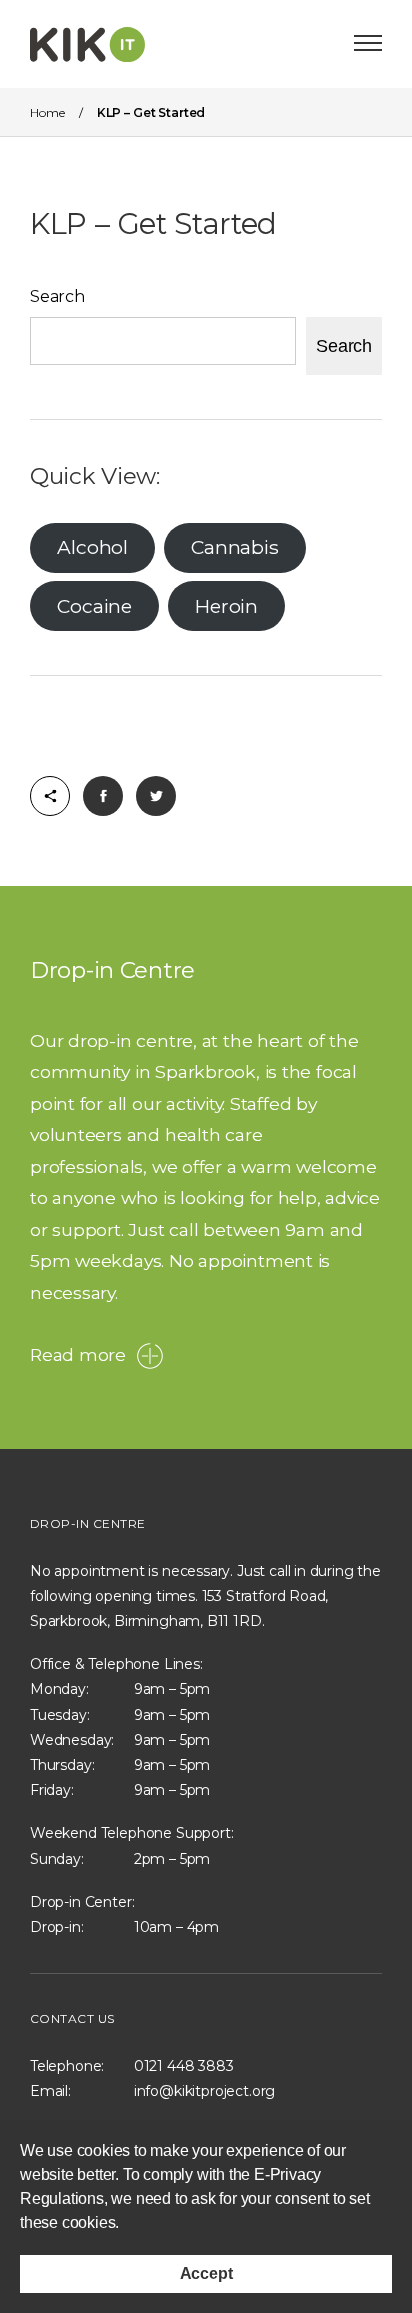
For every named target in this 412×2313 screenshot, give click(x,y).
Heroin (226, 606)
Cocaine (94, 606)
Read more (78, 1354)
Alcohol (92, 547)
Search (57, 296)
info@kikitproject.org (204, 2091)
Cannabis (234, 547)
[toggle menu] (368, 43)
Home (47, 112)
